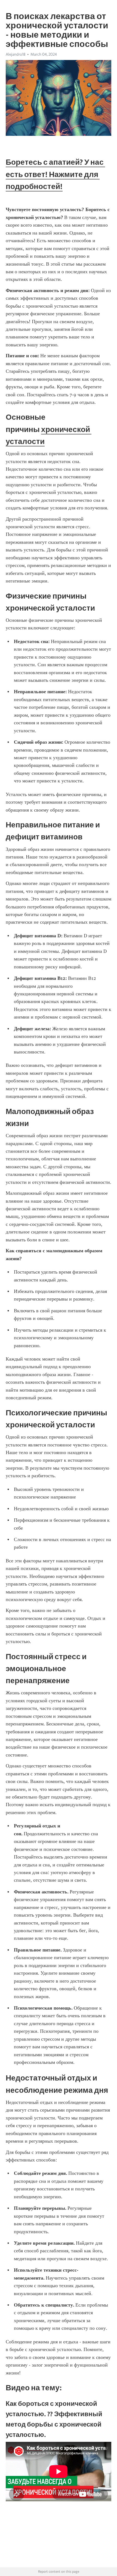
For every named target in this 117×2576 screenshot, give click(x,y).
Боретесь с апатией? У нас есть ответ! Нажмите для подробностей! (55, 174)
